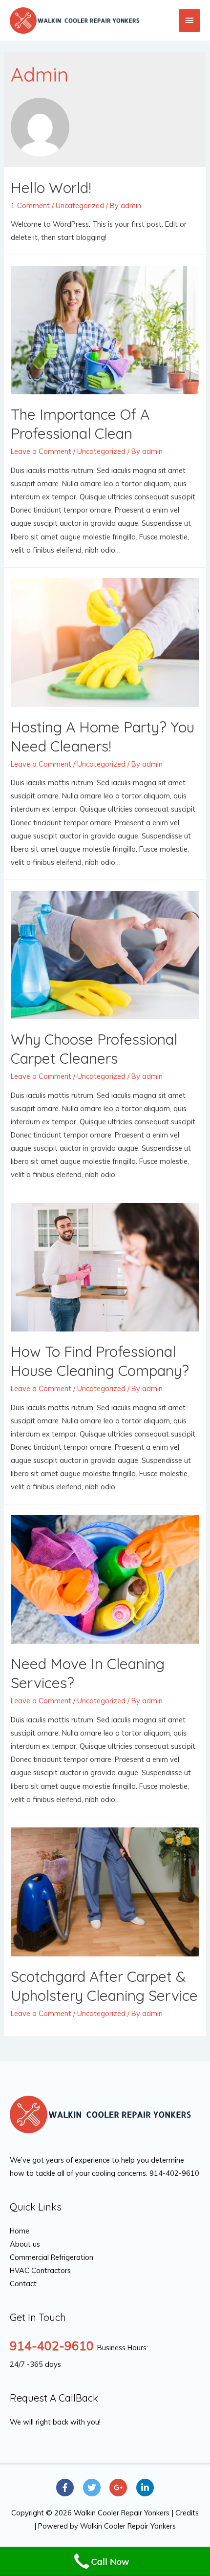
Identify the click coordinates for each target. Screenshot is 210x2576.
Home (20, 2231)
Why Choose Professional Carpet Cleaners (94, 1049)
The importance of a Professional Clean (80, 424)
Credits (187, 2513)
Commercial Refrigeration (52, 2257)
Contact (23, 2284)
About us (25, 2244)
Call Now (110, 2561)
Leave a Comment (41, 451)
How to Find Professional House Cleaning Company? (100, 1361)
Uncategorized (80, 205)
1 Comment (30, 205)
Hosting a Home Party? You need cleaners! (103, 737)
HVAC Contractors (40, 2270)
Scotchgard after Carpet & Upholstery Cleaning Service (104, 1986)
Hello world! (51, 188)
